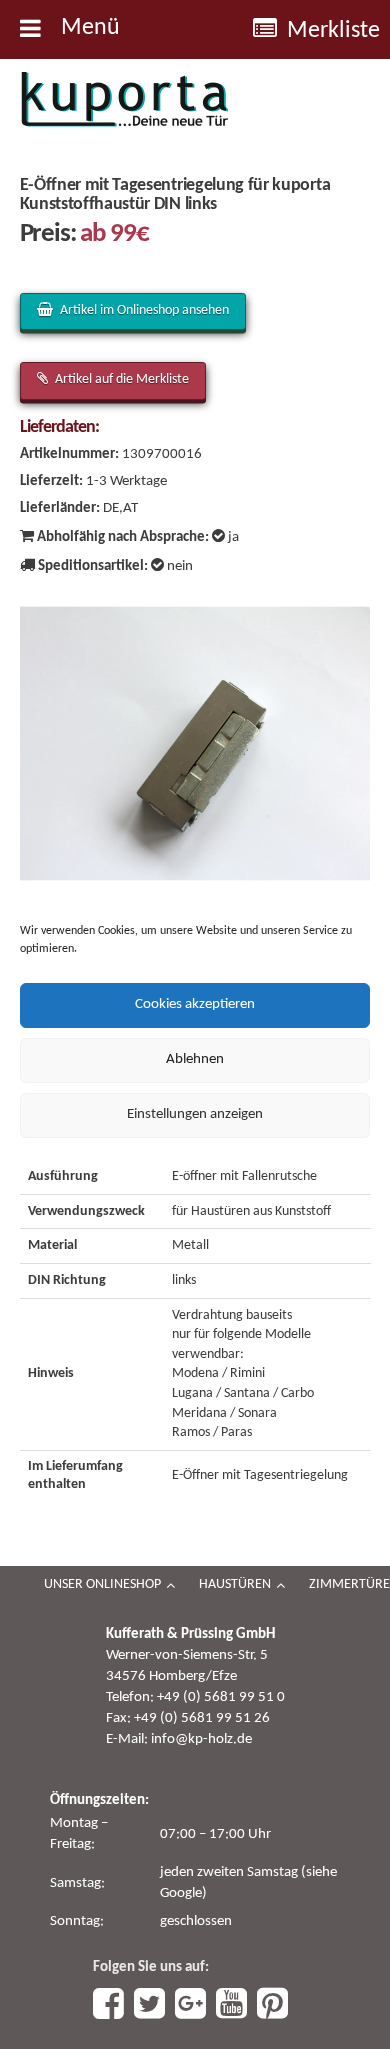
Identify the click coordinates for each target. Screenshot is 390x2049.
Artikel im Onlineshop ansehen (144, 310)
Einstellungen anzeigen (195, 1114)
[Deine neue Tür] (125, 100)
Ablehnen (195, 1059)
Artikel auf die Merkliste (122, 379)
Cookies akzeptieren (195, 1004)
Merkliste (333, 31)
